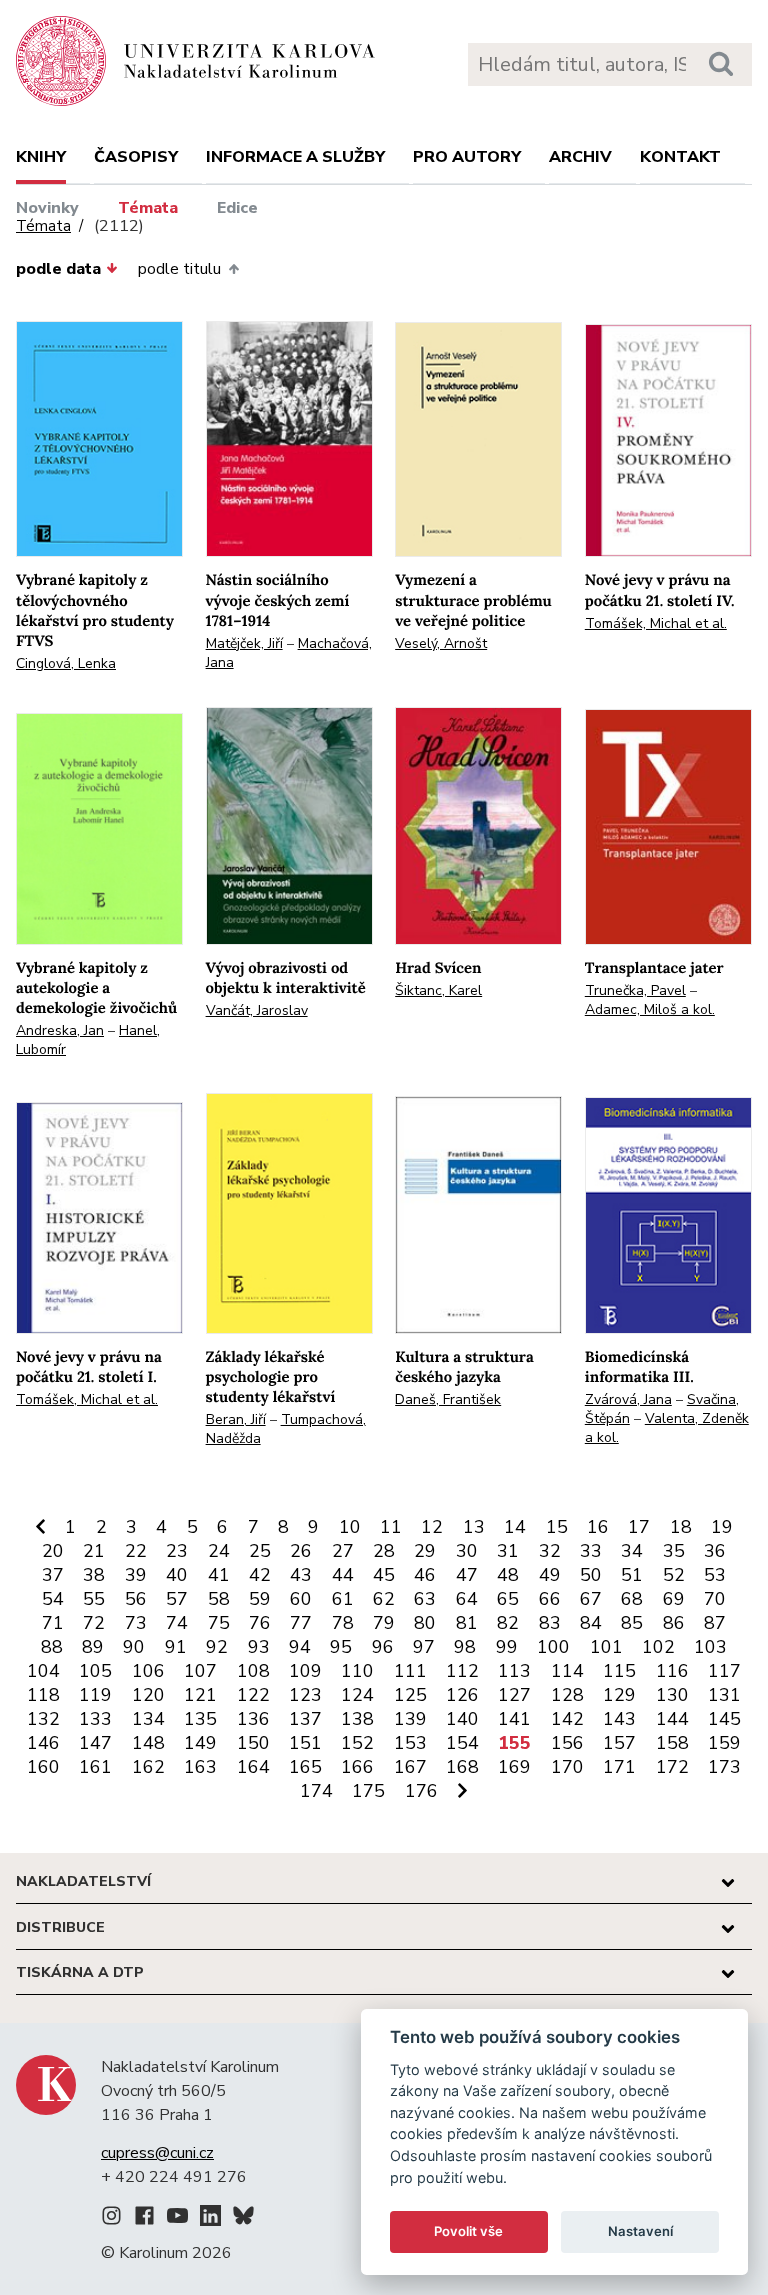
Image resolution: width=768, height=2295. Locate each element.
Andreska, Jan (60, 1030)
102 (658, 1647)
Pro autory (467, 157)
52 (674, 1575)
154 (462, 1743)
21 (94, 1551)
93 (259, 1647)
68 (632, 1599)
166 (357, 1767)
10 (350, 1527)
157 (619, 1743)
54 (53, 1599)
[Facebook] (144, 2219)
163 (200, 1767)
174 (316, 1791)
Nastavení (640, 2231)
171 (619, 1767)
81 (467, 1623)
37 (53, 1575)
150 (253, 1743)
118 (43, 1695)
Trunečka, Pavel (635, 990)
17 (639, 1527)
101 (606, 1647)
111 (410, 1671)
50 (591, 1575)
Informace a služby (295, 157)
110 (357, 1671)
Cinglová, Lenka (66, 663)
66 (550, 1599)
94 (300, 1647)
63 (425, 1599)
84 (591, 1623)
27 (343, 1551)
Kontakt (680, 157)
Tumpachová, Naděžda (286, 1429)
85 (632, 1623)
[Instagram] (111, 2219)
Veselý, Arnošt (441, 643)
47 (467, 1575)
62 (384, 1599)
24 (219, 1551)
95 (341, 1647)
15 (557, 1527)
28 (384, 1551)
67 (591, 1599)
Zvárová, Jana (628, 1399)
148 (148, 1743)
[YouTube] (177, 2219)
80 (425, 1623)
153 (410, 1743)
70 (715, 1599)
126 (462, 1695)
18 (681, 1527)
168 (462, 1767)
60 (301, 1599)
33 (591, 1551)
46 (425, 1575)
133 (95, 1719)
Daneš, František (448, 1399)
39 (136, 1575)
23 (177, 1551)
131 (724, 1695)
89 (93, 1647)
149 (200, 1743)
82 (508, 1623)
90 (134, 1647)
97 (424, 1647)
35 (674, 1551)
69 (674, 1599)
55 (94, 1599)
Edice (237, 208)
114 (567, 1671)
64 (467, 1599)
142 (567, 1719)
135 (200, 1719)
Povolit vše (468, 2231)
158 (672, 1743)
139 (410, 1719)
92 (217, 1647)
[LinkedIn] (210, 2219)
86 (674, 1623)
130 (672, 1695)
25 (260, 1551)
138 (357, 1719)
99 (507, 1647)
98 (465, 1647)
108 (253, 1671)
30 (467, 1551)
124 (357, 1695)
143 (619, 1719)
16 (598, 1527)
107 (200, 1671)
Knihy (41, 157)
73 (136, 1623)
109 (305, 1671)
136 (253, 1719)
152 (357, 1743)
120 (148, 1695)
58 (219, 1599)
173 (724, 1767)
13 (474, 1527)
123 (305, 1695)
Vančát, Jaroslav (257, 1010)
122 (253, 1695)
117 (724, 1671)
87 (715, 1623)
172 (672, 1767)
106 (148, 1671)
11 (391, 1527)
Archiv (580, 157)
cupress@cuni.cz (157, 2153)
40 (177, 1575)
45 (384, 1575)
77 (301, 1623)
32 (550, 1551)
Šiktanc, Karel (438, 990)
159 (724, 1743)
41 (219, 1575)
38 (94, 1575)
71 (53, 1623)
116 (672, 1671)
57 (177, 1599)
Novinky (47, 208)
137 (305, 1719)
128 (567, 1695)
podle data (58, 269)
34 (632, 1551)
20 (53, 1551)
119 (95, 1695)
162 (148, 1767)
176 (421, 1791)
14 (515, 1527)
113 (514, 1671)
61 (343, 1599)
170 (567, 1767)
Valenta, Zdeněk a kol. (667, 1428)
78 (343, 1623)
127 (514, 1695)
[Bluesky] (243, 2219)
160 (43, 1767)
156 (567, 1743)
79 (384, 1623)
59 (260, 1599)
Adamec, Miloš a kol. (650, 1009)
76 (260, 1623)
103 (710, 1647)
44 (343, 1575)
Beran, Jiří (236, 1419)
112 (462, 1671)
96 (383, 1647)
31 (508, 1551)
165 (305, 1767)
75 (219, 1623)
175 (368, 1791)
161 (95, 1767)
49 (550, 1575)
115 (619, 1671)
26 (301, 1551)
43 (301, 1575)
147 (95, 1743)
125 (410, 1695)
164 (253, 1767)
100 (553, 1647)
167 (410, 1767)
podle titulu (179, 269)
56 (136, 1599)
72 (94, 1623)
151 (305, 1743)
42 (260, 1575)
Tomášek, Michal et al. (656, 623)
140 (462, 1719)
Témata (148, 208)
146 (43, 1743)
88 (52, 1647)
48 (508, 1575)
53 (715, 1575)
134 (148, 1719)
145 (724, 1719)
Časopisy (136, 157)
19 (722, 1527)
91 (176, 1647)
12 (432, 1527)
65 (508, 1599)
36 (715, 1551)
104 (43, 1671)
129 (619, 1695)
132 (43, 1719)
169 (514, 1767)
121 (200, 1695)
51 (632, 1575)
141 (514, 1719)
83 (550, 1623)
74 (177, 1623)
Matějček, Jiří (244, 643)
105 (95, 1671)
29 (425, 1551)
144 (672, 1719)
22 (136, 1551)
